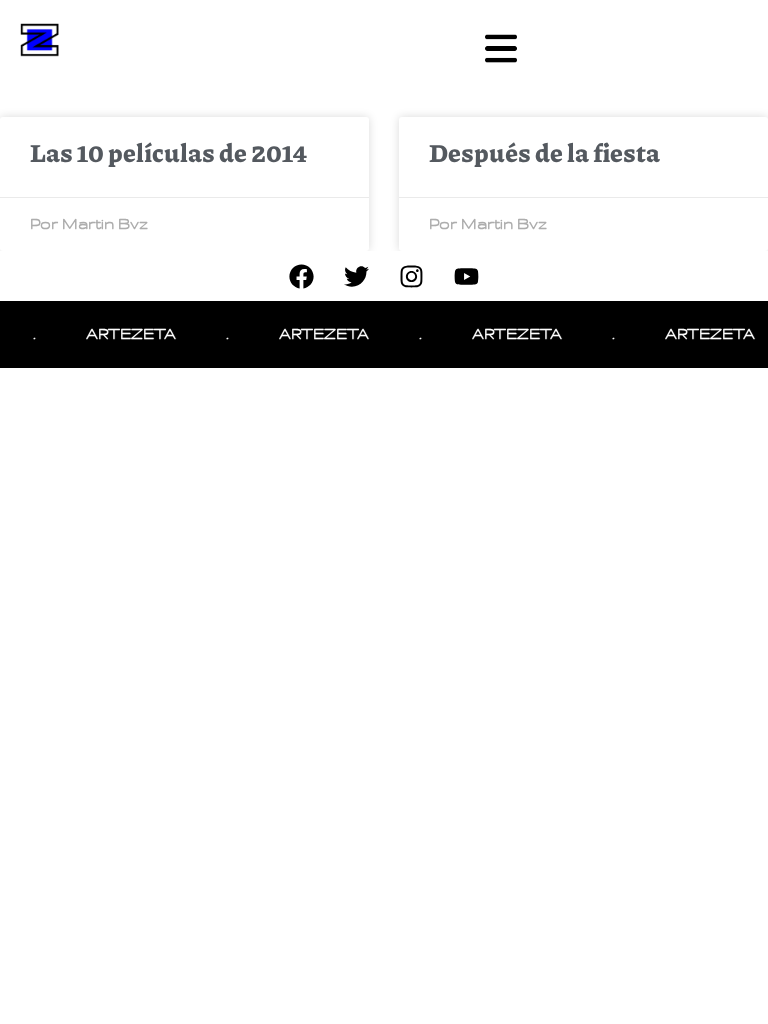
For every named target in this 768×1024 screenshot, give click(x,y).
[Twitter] (357, 276)
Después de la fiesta (544, 152)
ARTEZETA (125, 334)
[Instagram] (412, 276)
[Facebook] (302, 276)
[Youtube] (467, 276)
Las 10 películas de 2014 (168, 152)
